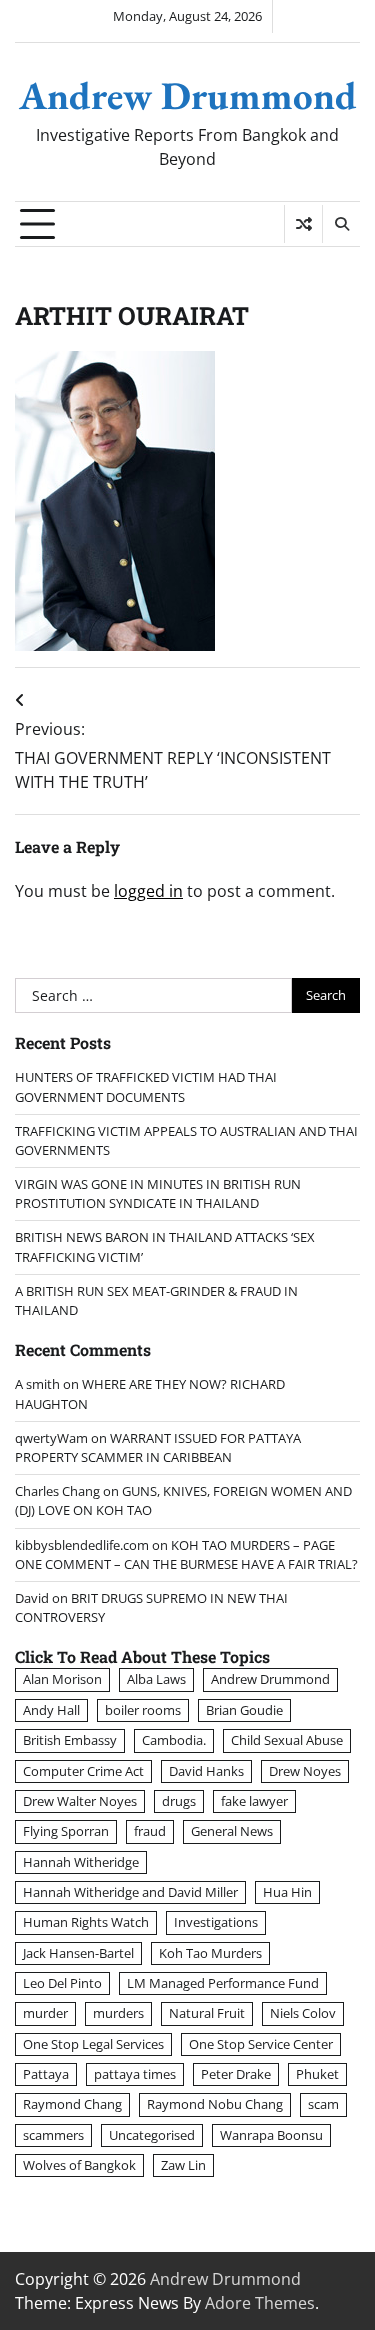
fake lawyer (254, 1801)
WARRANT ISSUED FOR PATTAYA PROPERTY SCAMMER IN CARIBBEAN (158, 1447)
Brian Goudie (244, 1710)
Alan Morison (62, 1679)
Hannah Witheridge (81, 1862)
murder (45, 2013)
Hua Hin (287, 1892)
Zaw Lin (183, 2165)
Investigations (216, 1922)
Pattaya (46, 2074)
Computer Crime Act (83, 1771)
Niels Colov (303, 2013)
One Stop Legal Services (93, 2044)
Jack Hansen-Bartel (78, 1953)
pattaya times (135, 2074)
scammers (53, 2135)
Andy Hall (51, 1710)
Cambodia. (174, 1740)
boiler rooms (143, 1710)
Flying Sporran (66, 1831)
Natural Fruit (207, 2013)
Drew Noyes (305, 1771)
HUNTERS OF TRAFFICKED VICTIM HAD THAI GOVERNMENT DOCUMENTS (146, 1086)
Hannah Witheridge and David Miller (130, 1892)
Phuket (317, 2074)
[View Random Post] (303, 224)
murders (118, 2013)
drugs (179, 1801)
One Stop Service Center (261, 2044)
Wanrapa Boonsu (271, 2135)
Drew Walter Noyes (80, 1801)
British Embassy (70, 1740)
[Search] (341, 224)
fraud (150, 1831)
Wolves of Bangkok (79, 2165)
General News (232, 1831)
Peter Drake (236, 2074)
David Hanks (206, 1771)
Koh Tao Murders (210, 1953)
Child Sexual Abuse (287, 1740)
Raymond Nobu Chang (215, 2104)
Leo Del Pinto (62, 1983)
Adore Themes (260, 2303)
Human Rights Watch (86, 1922)
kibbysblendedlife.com (82, 1545)
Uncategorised (152, 2135)
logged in (148, 891)
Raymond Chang (72, 2104)
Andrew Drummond (188, 95)
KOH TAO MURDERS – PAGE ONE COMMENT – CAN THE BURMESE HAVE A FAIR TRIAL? (186, 1554)
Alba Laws (156, 1679)
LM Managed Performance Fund (223, 1983)
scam (323, 2104)
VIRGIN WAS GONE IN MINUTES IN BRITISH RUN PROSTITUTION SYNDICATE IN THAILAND (158, 1193)
